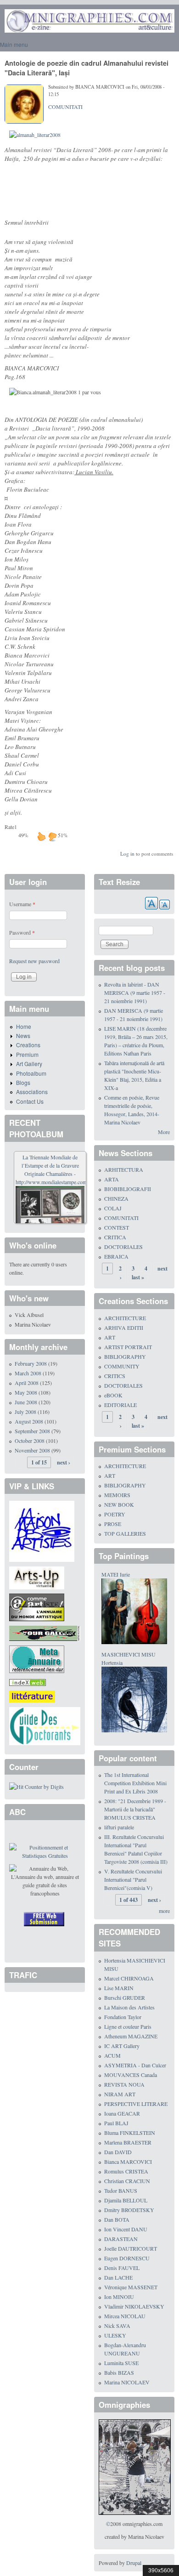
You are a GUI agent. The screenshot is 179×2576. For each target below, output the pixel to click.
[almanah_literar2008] (35, 135)
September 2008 (32, 1431)
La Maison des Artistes (129, 2007)
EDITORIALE (120, 1405)
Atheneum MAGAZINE (131, 2036)
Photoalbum (31, 1073)
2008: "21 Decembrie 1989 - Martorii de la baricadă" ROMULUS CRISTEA (135, 1809)
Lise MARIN (119, 1988)
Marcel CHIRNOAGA (129, 1978)
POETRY (115, 1514)
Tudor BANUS (121, 2190)
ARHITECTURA (124, 1169)
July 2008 (25, 1412)
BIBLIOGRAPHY (125, 1356)
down (52, 836)
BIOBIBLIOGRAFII (128, 1189)
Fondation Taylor (123, 2017)
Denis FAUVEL (122, 2268)
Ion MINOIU (119, 2297)
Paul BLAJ (116, 2123)
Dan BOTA (117, 2219)
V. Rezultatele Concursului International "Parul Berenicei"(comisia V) (133, 1879)
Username (22, 904)
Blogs (23, 1082)
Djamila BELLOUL (126, 2200)
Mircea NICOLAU (125, 2316)
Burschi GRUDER (125, 1997)
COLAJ (113, 1208)
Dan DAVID (118, 2152)
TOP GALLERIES (125, 1533)
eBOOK (113, 1395)
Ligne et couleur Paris (128, 2026)
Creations (28, 1045)
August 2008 (29, 1421)
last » (138, 1277)
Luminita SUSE (121, 2363)
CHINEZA (116, 1198)
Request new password (34, 961)
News (23, 1036)
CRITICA (115, 1237)
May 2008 (26, 1392)
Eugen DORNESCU (127, 2258)
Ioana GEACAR (122, 2113)
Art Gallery (29, 1064)
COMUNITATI (65, 107)
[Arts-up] (37, 1577)
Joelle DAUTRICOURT (131, 2248)
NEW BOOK (119, 1504)
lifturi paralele (119, 1827)
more (164, 1911)
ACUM (112, 2055)
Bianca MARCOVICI (128, 2162)
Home (24, 1026)
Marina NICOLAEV (127, 2382)
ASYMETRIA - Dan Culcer (135, 2065)
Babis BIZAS (119, 2372)
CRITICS (115, 1376)
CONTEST (117, 1227)
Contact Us (30, 1101)
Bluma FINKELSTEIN (130, 2133)
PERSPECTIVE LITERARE (136, 2104)
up (41, 836)
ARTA (112, 1179)
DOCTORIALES (123, 1247)
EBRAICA (116, 1256)
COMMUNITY (122, 1366)
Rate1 (11, 827)
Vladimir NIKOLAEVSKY (134, 2306)
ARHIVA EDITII (124, 1328)
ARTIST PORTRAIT (128, 1347)
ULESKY (115, 2335)
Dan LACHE (118, 2277)
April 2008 (27, 1383)
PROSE (113, 1524)
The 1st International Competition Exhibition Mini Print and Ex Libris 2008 (135, 1783)
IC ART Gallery (122, 2046)
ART (110, 1337)
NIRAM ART (120, 2094)
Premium (27, 1054)
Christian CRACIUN (127, 2181)
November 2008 (32, 1450)
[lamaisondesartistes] (42, 1530)
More (164, 1132)
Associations (32, 1092)
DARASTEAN (121, 2239)
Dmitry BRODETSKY (129, 2210)
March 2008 (28, 1373)
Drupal (134, 2563)
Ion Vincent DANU (126, 2229)
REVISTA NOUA (124, 2084)
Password (22, 932)
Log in (127, 854)
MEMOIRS (117, 1495)
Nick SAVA (117, 2326)
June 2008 (26, 1402)
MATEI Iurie (116, 1574)
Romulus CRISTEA (126, 2171)
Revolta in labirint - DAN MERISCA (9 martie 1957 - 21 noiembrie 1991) (135, 993)
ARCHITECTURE (125, 1318)
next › (64, 1462)
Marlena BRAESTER (128, 2142)
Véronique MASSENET (131, 2287)
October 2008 (30, 1441)
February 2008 (31, 1363)
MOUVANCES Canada (131, 2075)
